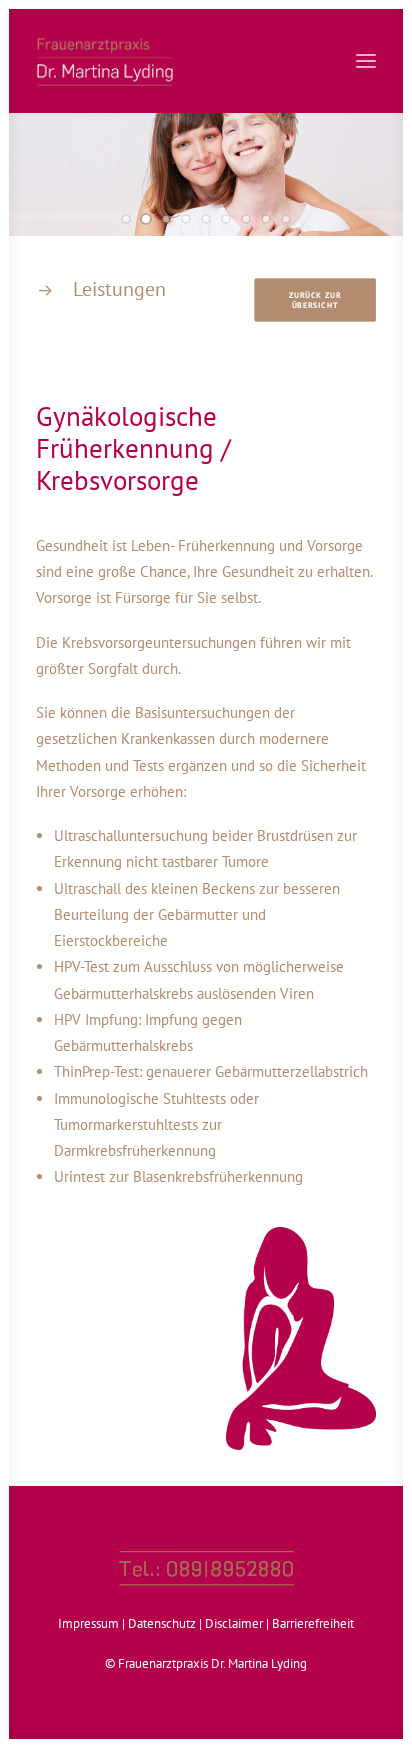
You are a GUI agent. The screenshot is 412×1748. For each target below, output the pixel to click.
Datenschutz (162, 1623)
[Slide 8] (266, 219)
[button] (366, 61)
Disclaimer (234, 1623)
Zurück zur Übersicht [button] (316, 299)
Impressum (88, 1623)
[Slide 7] (246, 219)
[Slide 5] (206, 219)
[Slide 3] (166, 219)
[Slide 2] (146, 219)
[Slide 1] (126, 219)
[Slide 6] (226, 219)
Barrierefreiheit (313, 1623)
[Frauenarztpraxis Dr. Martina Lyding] (206, 61)
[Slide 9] (286, 219)
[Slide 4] (186, 219)
